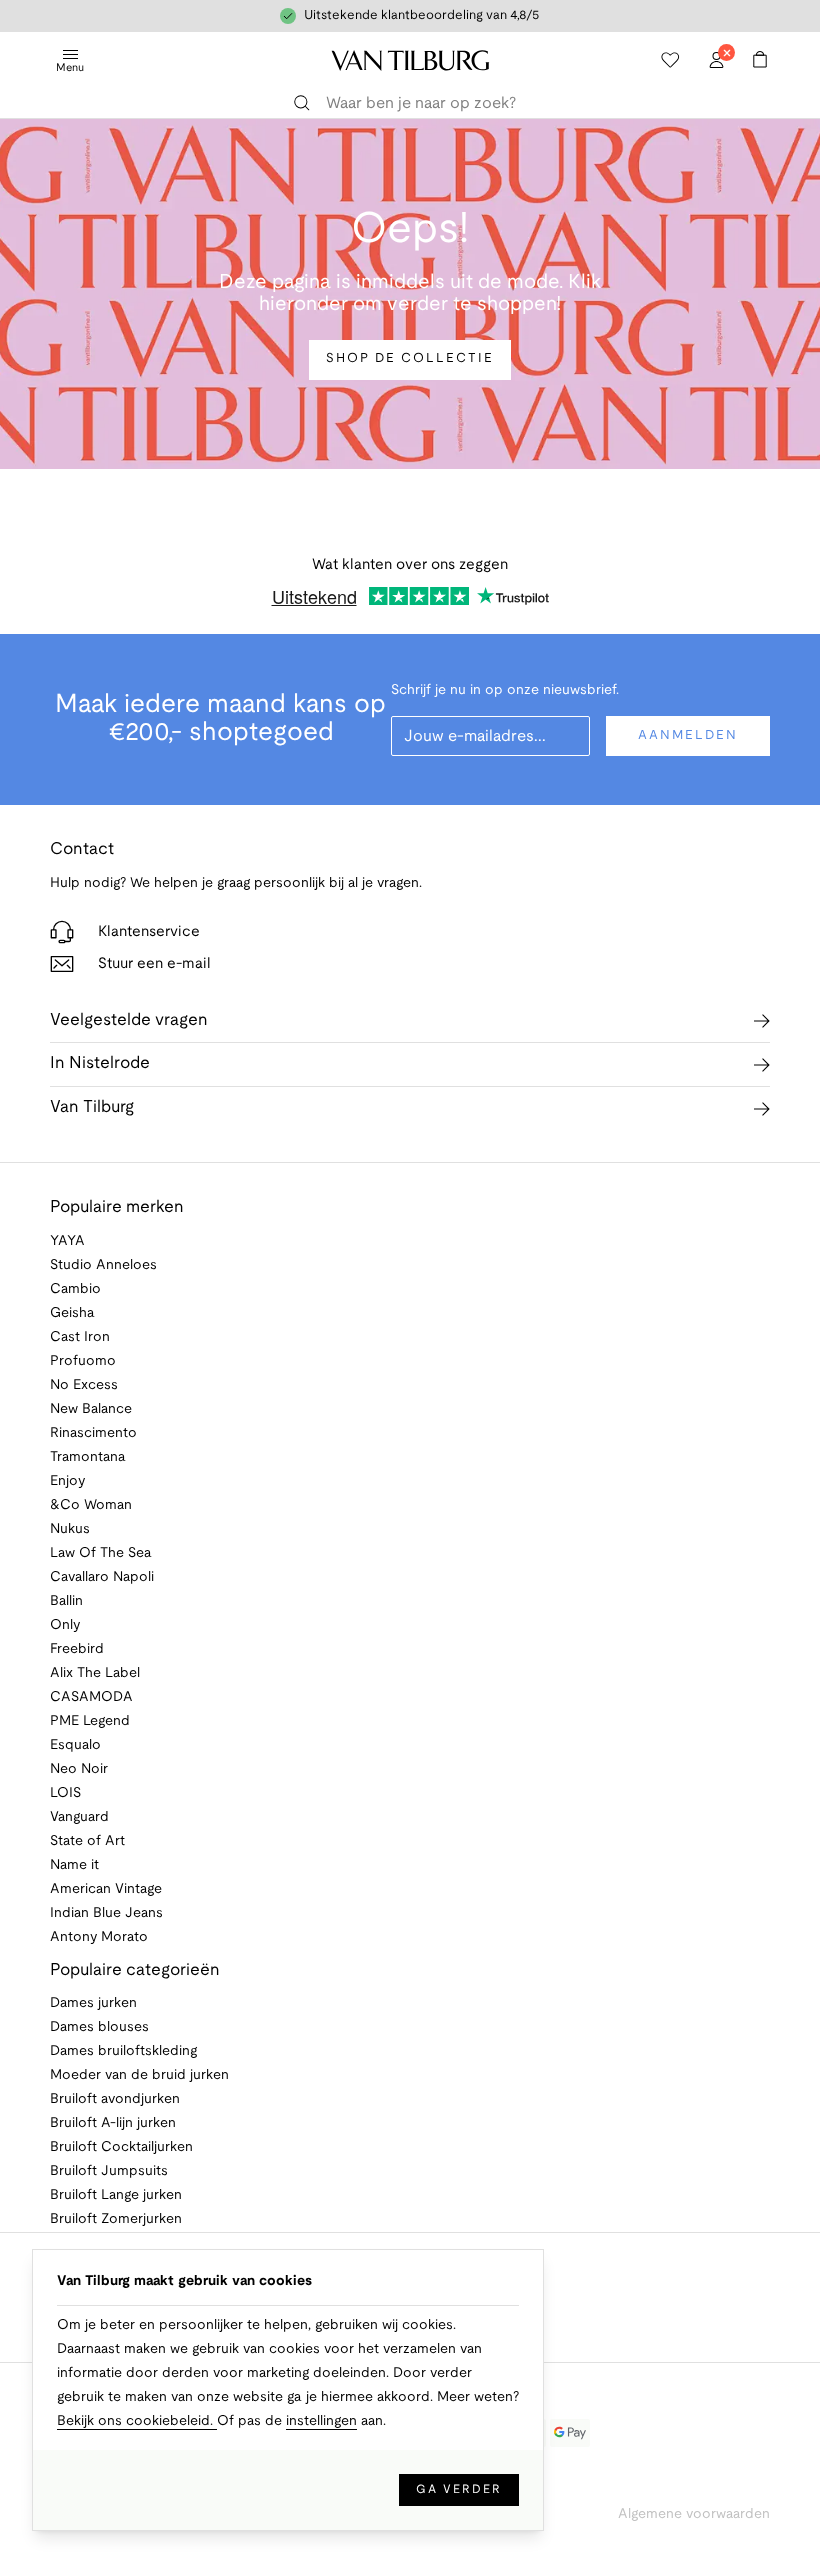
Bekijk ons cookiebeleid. (137, 2421)
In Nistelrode (100, 1063)
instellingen (321, 2421)
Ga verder (459, 2489)
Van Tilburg (92, 1107)
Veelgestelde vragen (129, 1020)
